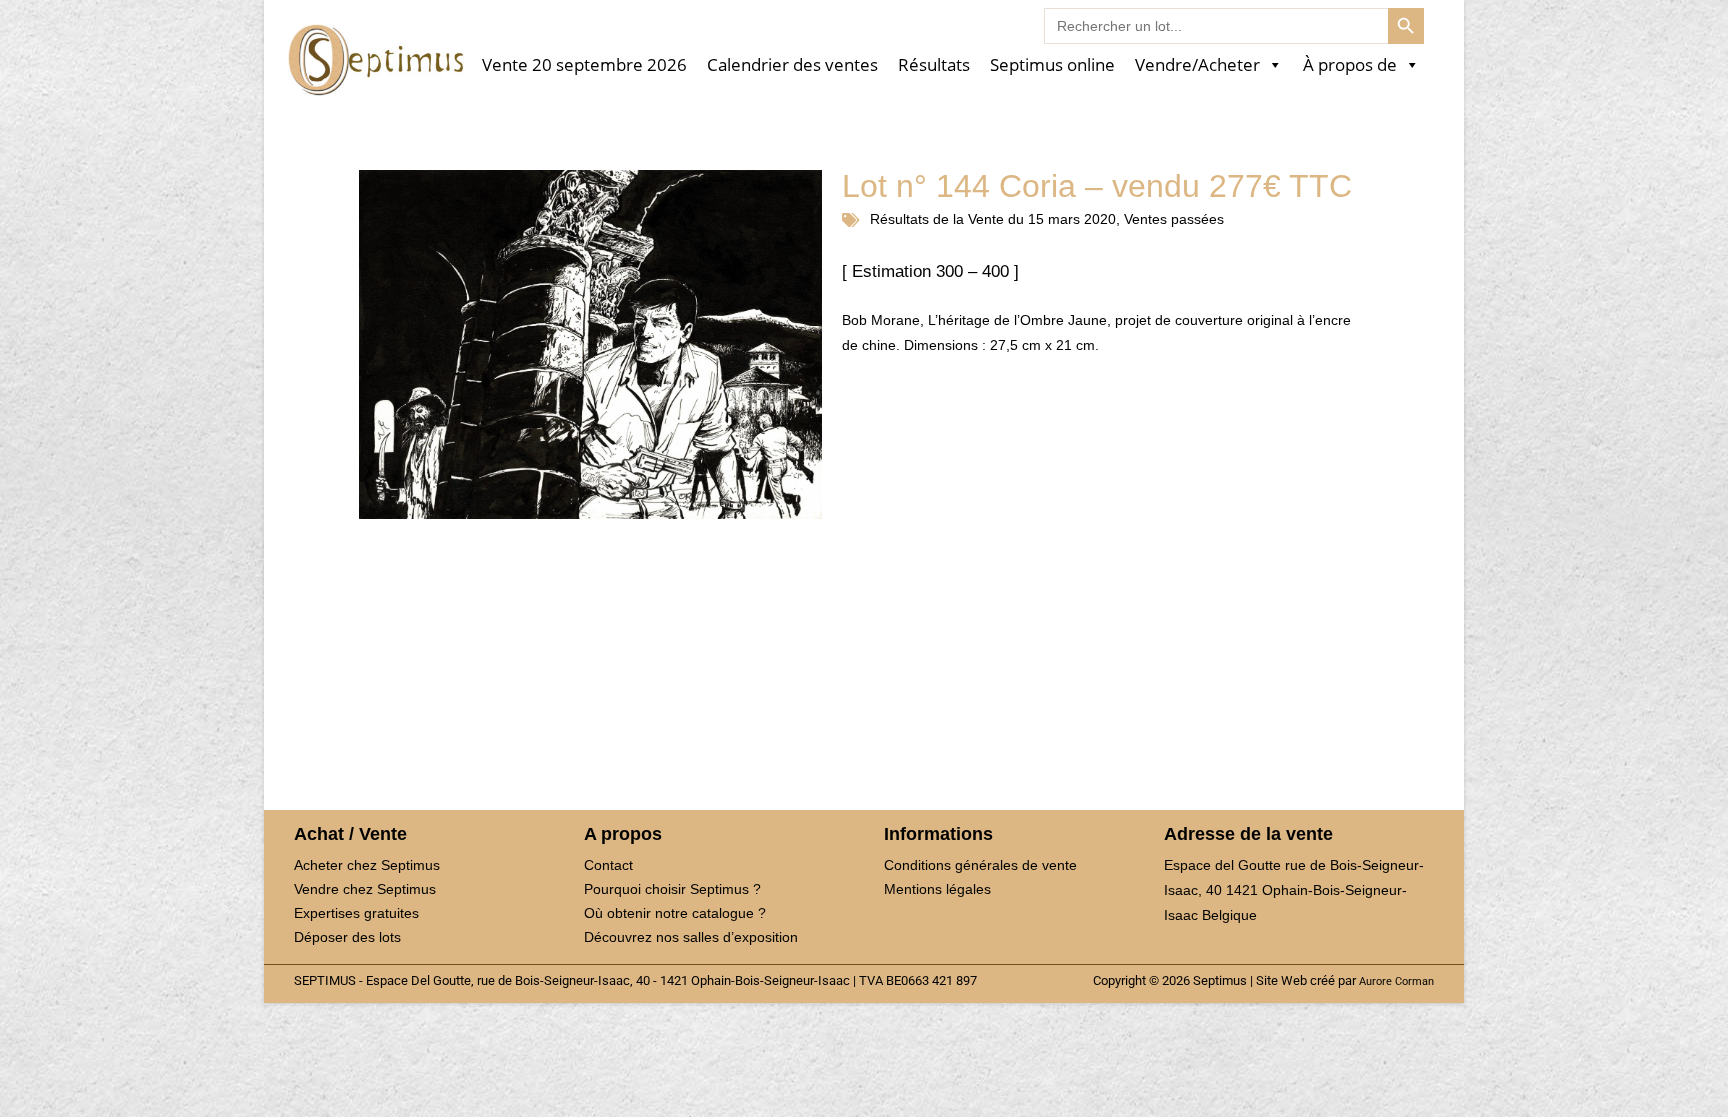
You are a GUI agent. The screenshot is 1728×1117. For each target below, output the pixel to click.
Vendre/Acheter (1197, 65)
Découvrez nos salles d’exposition (691, 937)
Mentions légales (937, 889)
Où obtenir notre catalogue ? (675, 913)
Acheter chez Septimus (367, 865)
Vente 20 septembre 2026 (584, 65)
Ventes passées (1174, 219)
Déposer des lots (347, 937)
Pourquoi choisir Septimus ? (672, 889)
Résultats (934, 65)
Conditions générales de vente (980, 865)
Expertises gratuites (356, 913)
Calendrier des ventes (792, 65)
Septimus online (1052, 65)
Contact (608, 865)
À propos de (1350, 65)
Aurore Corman (1396, 981)
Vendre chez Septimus (365, 889)
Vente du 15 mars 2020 (1042, 219)
